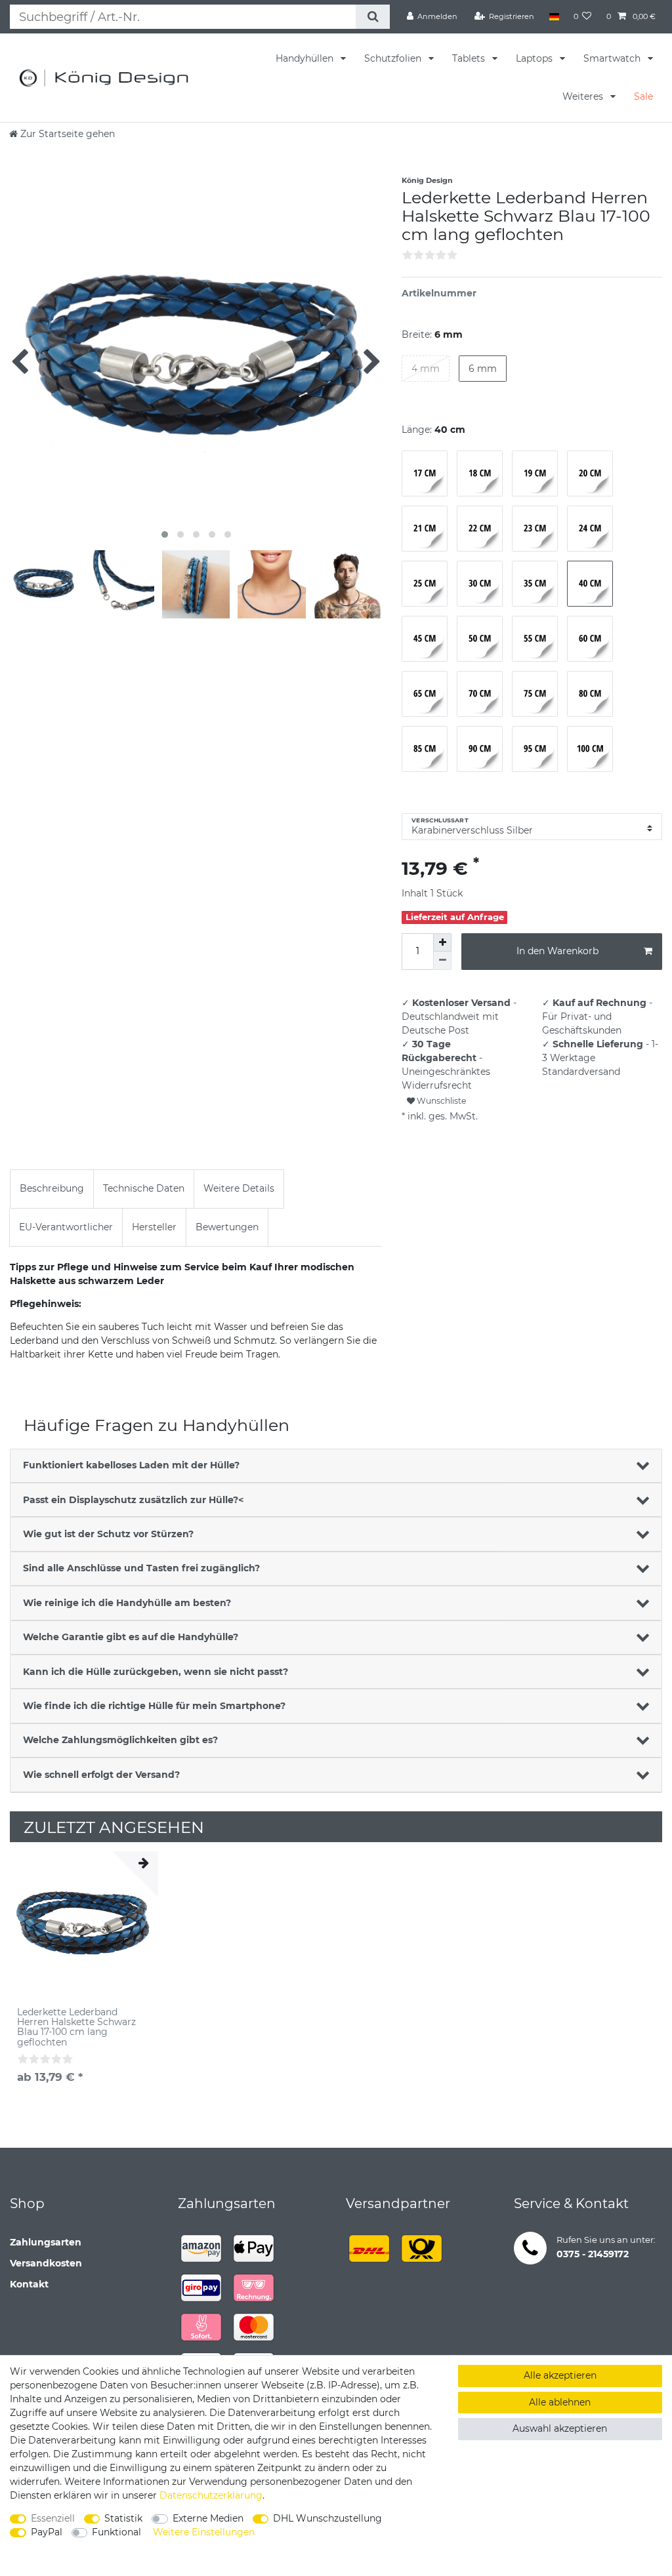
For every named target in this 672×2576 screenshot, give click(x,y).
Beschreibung (52, 1188)
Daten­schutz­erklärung (211, 2495)
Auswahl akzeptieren (560, 2428)
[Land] (554, 16)
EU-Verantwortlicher (66, 1227)
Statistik (123, 2518)
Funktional (116, 2532)
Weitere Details (239, 1188)
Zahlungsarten (46, 2242)
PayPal (47, 2532)
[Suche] (372, 17)
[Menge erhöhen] (442, 942)
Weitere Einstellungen (204, 2532)
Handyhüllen (306, 58)
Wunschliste (440, 1101)
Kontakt (29, 2284)
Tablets (470, 58)
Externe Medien (208, 2518)
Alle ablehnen (560, 2402)
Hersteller (154, 1227)
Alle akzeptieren (560, 2375)
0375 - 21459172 (593, 2254)
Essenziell (53, 2518)
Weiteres (584, 96)
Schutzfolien (394, 58)
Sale (643, 96)
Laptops (535, 58)
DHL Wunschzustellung (327, 2518)
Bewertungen (227, 1227)
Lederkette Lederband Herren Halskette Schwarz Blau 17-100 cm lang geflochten (76, 2028)
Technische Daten (144, 1188)
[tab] (52, 1189)
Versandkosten (46, 2263)
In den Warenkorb (557, 951)
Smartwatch (613, 58)
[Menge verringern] (442, 961)
